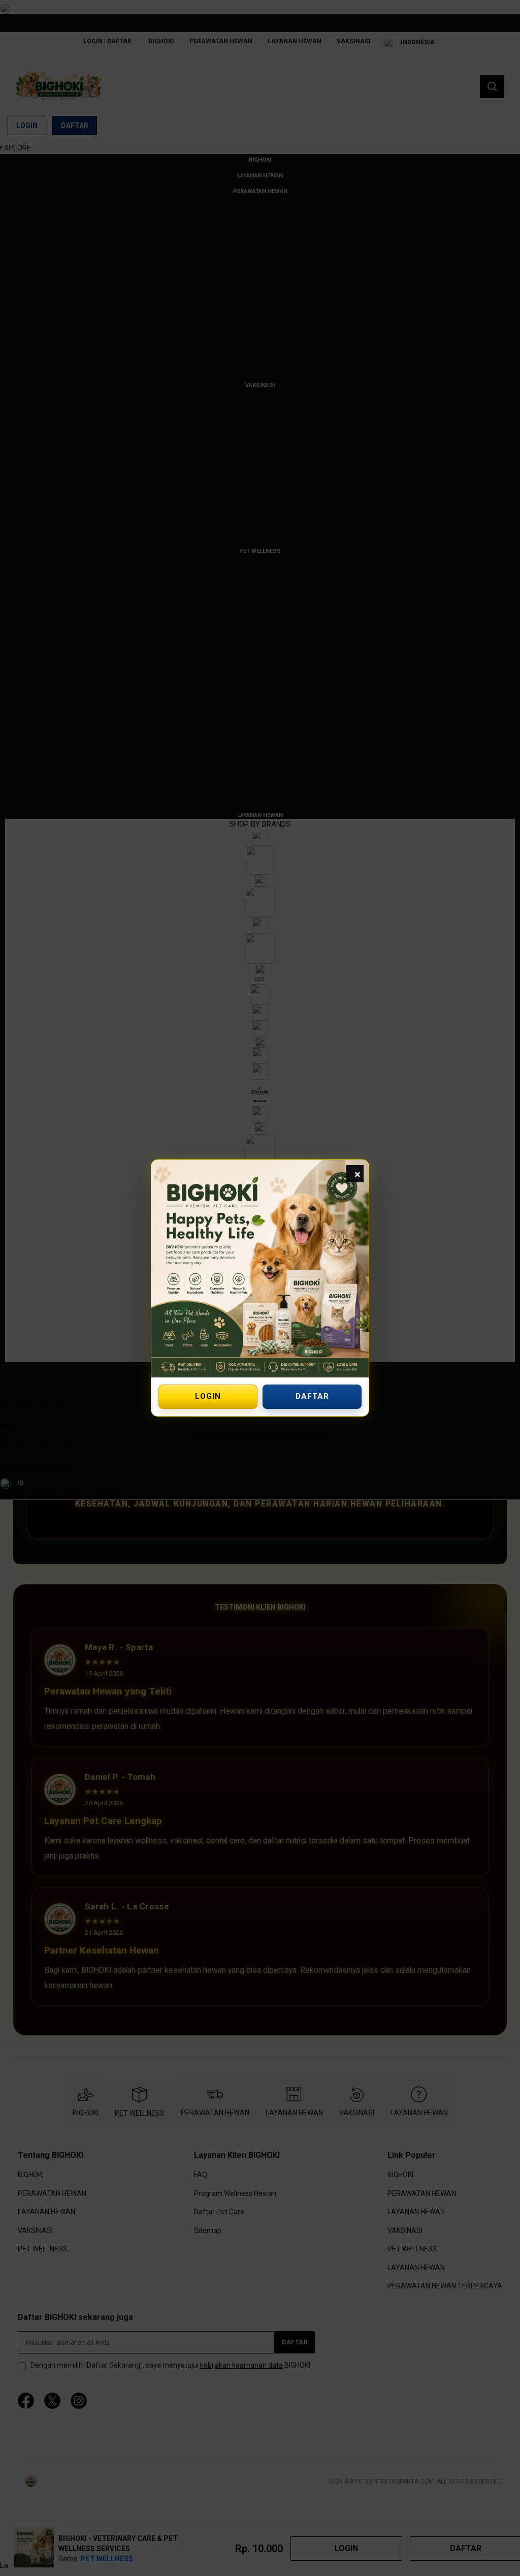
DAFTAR (312, 1396)
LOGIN (208, 1396)
